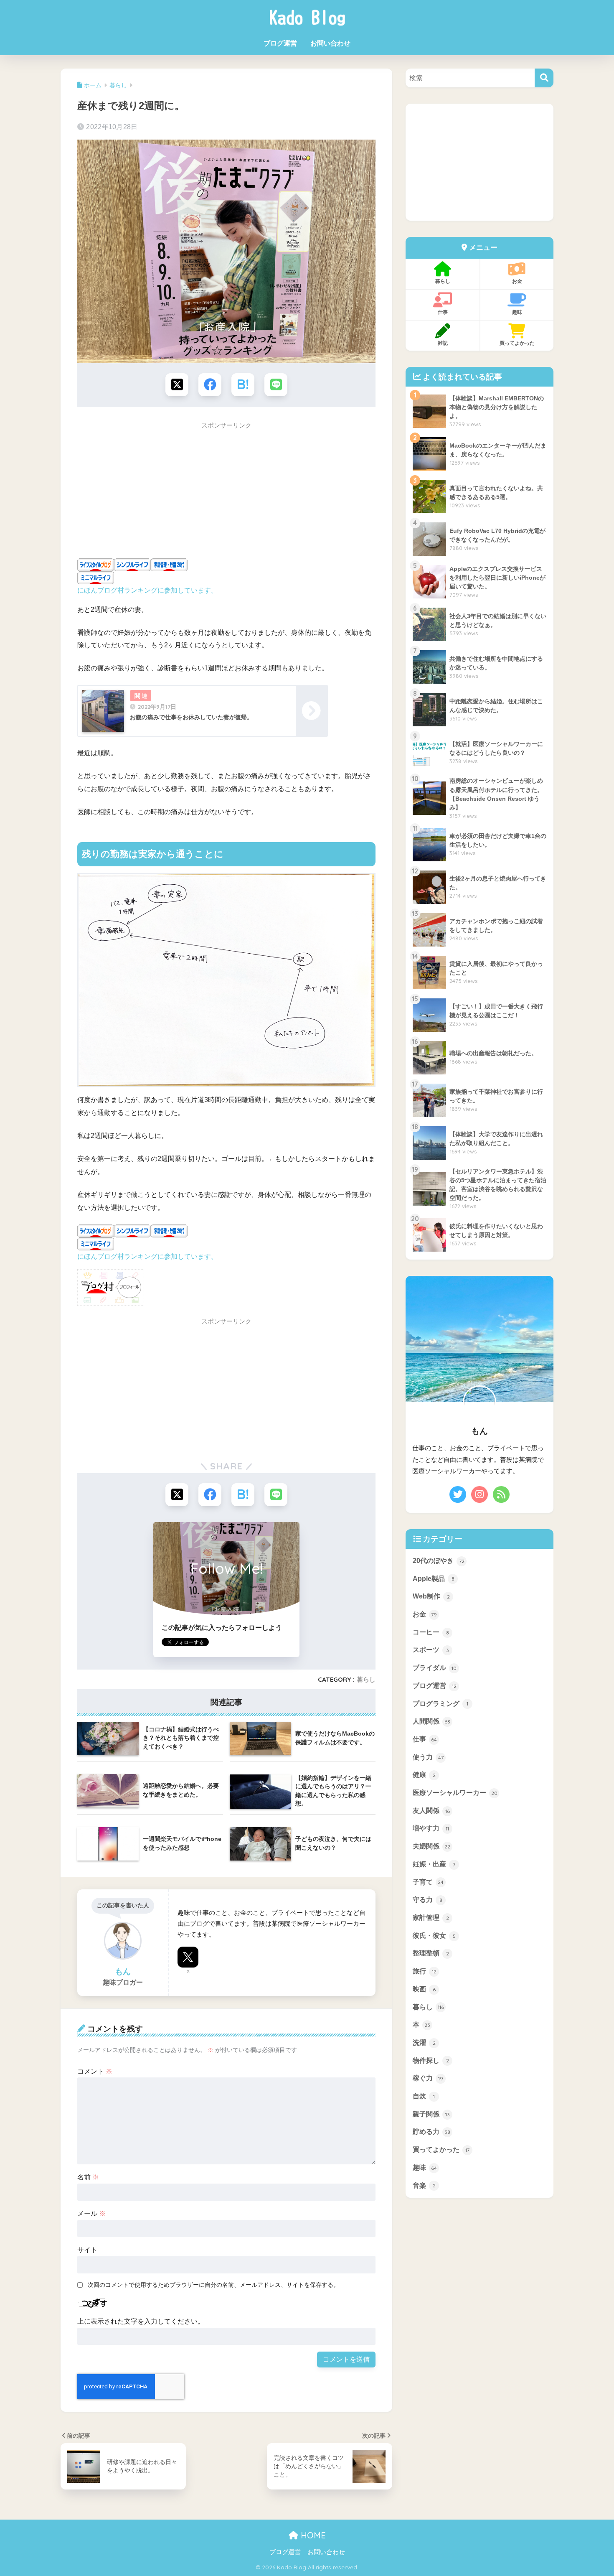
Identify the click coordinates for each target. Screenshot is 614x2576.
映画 (424, 1989)
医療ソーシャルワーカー (455, 1793)
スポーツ (431, 1650)
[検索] (544, 78)
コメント (95, 2071)
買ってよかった (517, 343)
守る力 (428, 1900)
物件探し (431, 2061)
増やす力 (431, 1829)
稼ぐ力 (428, 2078)
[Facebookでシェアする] (210, 385)
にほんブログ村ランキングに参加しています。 (147, 590)
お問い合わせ (330, 43)
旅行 (425, 1971)
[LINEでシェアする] (276, 385)
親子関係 (431, 2114)
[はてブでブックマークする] (243, 385)
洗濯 (424, 2043)
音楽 (424, 2185)
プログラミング (440, 1704)
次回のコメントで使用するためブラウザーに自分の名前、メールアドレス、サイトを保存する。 (213, 2285)
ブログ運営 (280, 43)
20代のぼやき (439, 1561)
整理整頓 (431, 1954)
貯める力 (431, 2132)
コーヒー (431, 1632)
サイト (87, 2250)
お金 (517, 281)
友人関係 (431, 1811)
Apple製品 (434, 1579)
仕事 (443, 312)
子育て (428, 1882)
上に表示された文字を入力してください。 (141, 2321)
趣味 (517, 312)
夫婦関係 (431, 1846)
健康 (424, 1775)
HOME (312, 2535)
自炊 (424, 2096)
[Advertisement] (226, 493)
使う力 (428, 1757)
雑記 (443, 343)
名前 (88, 2177)
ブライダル (435, 1668)
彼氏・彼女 (434, 1936)
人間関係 (431, 1721)
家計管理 (431, 1918)
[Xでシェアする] (177, 385)
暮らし (366, 1679)
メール (91, 2213)
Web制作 (431, 1597)
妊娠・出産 (434, 1864)
